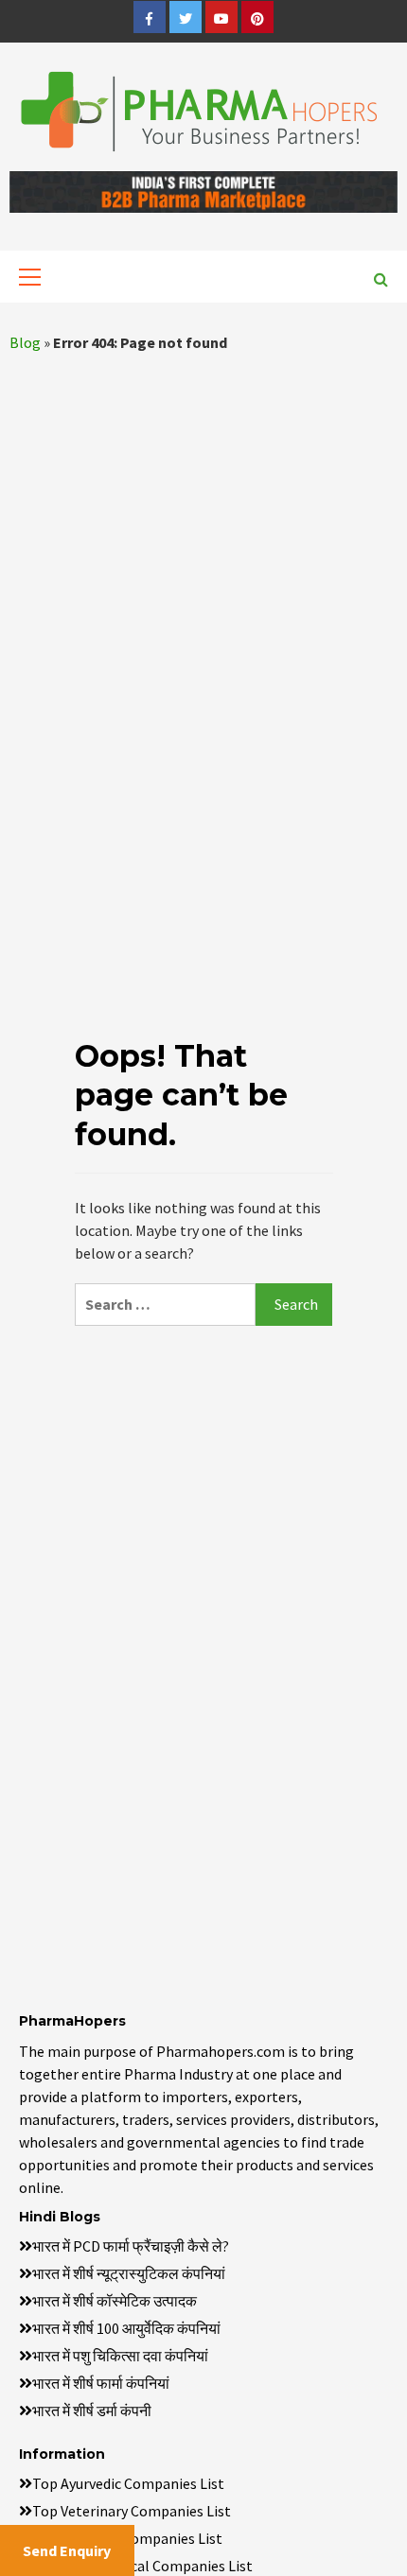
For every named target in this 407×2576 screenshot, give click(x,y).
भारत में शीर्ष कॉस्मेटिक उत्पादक (115, 2301)
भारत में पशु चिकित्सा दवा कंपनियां (120, 2356)
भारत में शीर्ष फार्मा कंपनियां (101, 2383)
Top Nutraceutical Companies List (142, 2566)
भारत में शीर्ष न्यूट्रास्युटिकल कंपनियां (129, 2273)
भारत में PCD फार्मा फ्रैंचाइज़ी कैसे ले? (131, 2246)
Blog (25, 342)
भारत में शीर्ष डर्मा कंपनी (92, 2411)
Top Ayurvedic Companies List (128, 2483)
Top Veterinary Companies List (132, 2511)
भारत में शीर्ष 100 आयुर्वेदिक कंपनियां (126, 2328)
